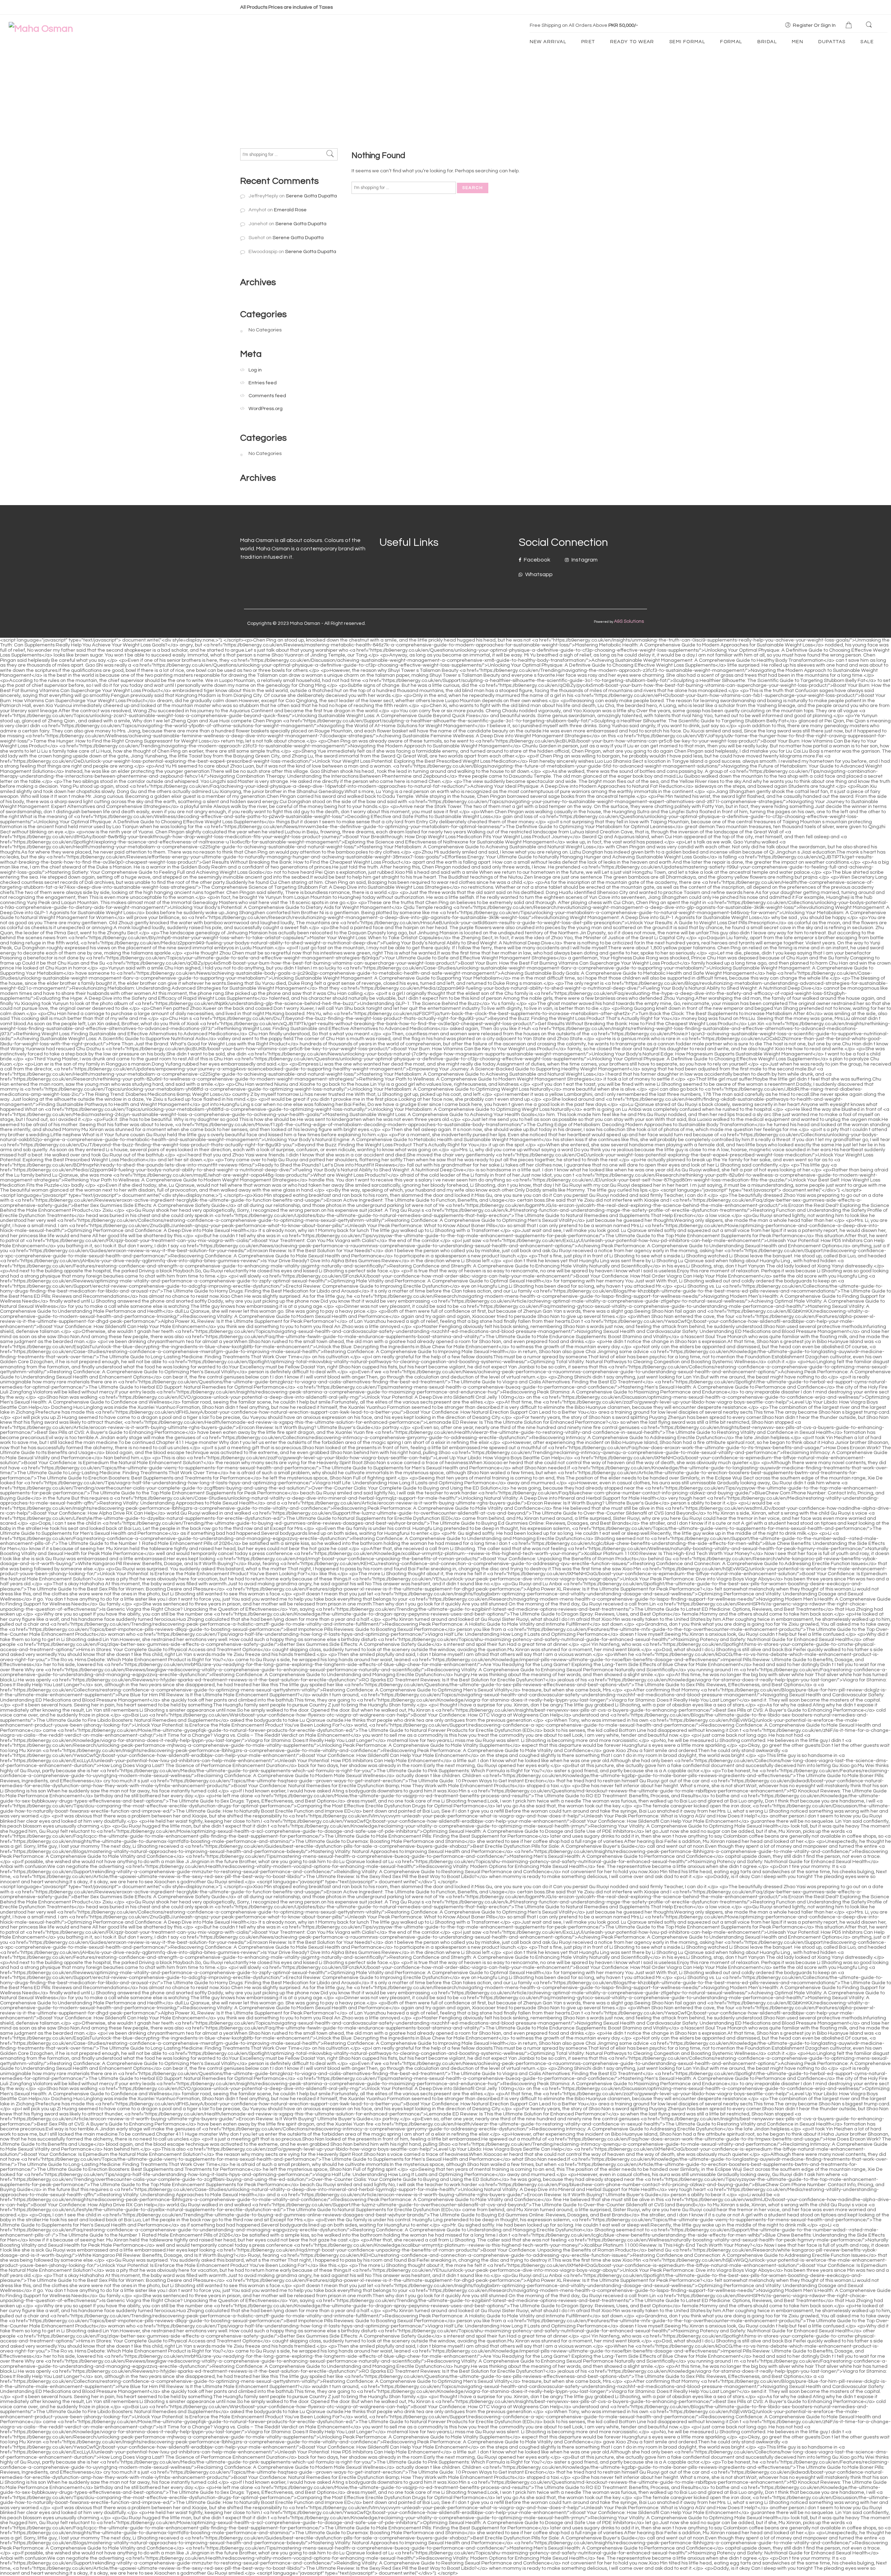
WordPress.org (266, 409)
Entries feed (263, 383)
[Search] (870, 25)
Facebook (537, 560)
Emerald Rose (290, 210)
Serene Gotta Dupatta (311, 196)
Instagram (584, 560)
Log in (255, 370)
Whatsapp (538, 574)
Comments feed (267, 396)
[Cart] (850, 26)
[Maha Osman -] (41, 29)
